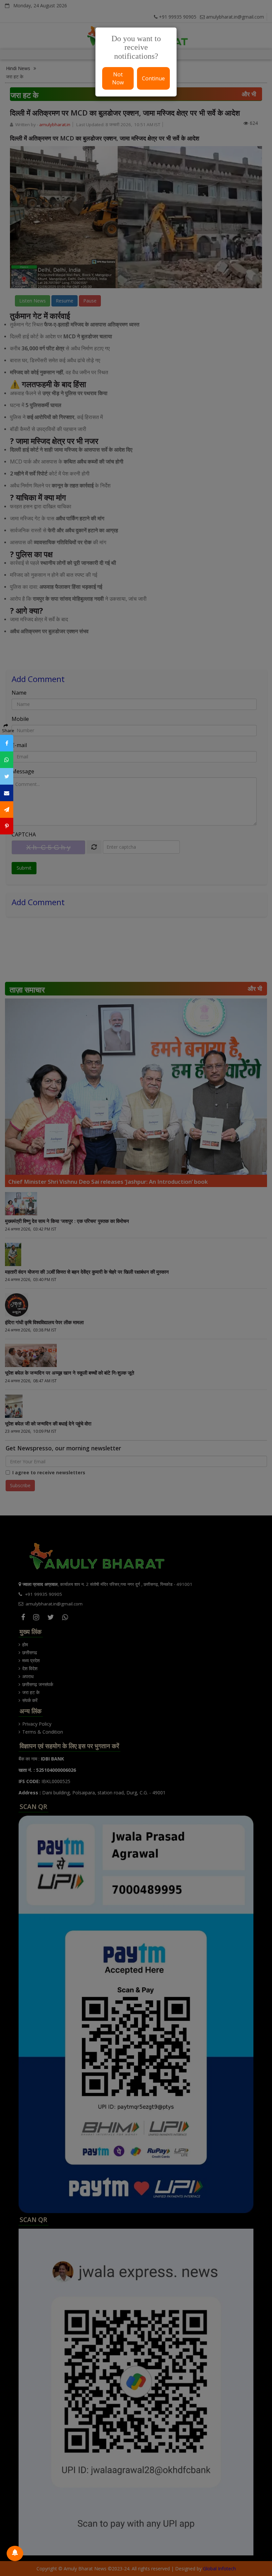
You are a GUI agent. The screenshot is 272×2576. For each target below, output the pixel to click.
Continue (153, 78)
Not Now (118, 78)
